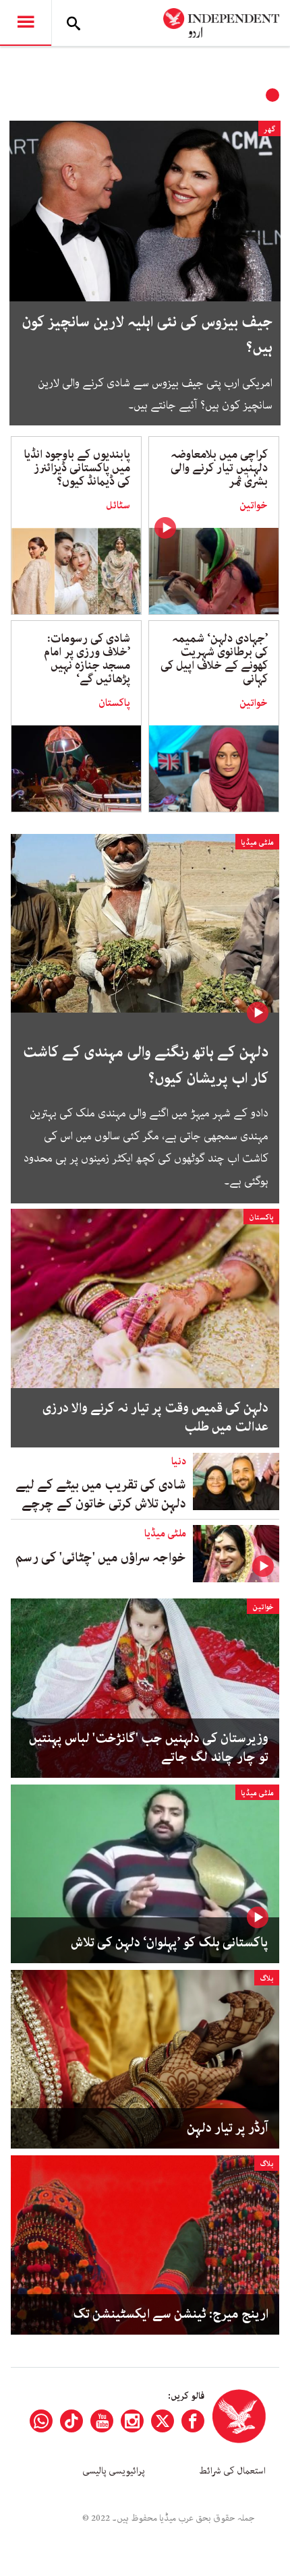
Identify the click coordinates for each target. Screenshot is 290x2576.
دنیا (179, 1462)
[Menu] (26, 23)
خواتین (254, 506)
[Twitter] (163, 2421)
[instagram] (132, 2421)
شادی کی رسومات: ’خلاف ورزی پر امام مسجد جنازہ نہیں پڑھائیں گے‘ (87, 659)
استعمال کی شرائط (232, 2471)
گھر (269, 129)
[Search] (74, 23)
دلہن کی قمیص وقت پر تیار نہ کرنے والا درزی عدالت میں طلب (155, 1418)
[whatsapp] (41, 2421)
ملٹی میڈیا (257, 842)
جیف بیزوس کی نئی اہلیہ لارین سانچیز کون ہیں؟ (147, 335)
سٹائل (118, 506)
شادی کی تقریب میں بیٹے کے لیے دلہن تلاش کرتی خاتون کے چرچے (101, 1494)
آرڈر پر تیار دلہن (228, 2128)
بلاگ (267, 1978)
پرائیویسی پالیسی (114, 2471)
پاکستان (114, 703)
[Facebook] (193, 2421)
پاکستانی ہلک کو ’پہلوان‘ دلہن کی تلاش (170, 1943)
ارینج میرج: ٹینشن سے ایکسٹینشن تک (171, 2314)
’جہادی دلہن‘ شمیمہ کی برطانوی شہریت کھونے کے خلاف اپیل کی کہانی (214, 659)
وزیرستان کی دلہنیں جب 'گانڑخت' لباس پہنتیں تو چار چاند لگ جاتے (149, 1748)
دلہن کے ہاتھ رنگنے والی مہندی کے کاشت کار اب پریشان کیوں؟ (146, 1065)
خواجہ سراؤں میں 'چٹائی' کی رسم (101, 1558)
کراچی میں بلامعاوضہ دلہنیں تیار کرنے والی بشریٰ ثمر (219, 468)
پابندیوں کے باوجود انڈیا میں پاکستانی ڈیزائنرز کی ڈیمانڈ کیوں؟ (77, 468)
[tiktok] (71, 2421)
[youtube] (102, 2421)
